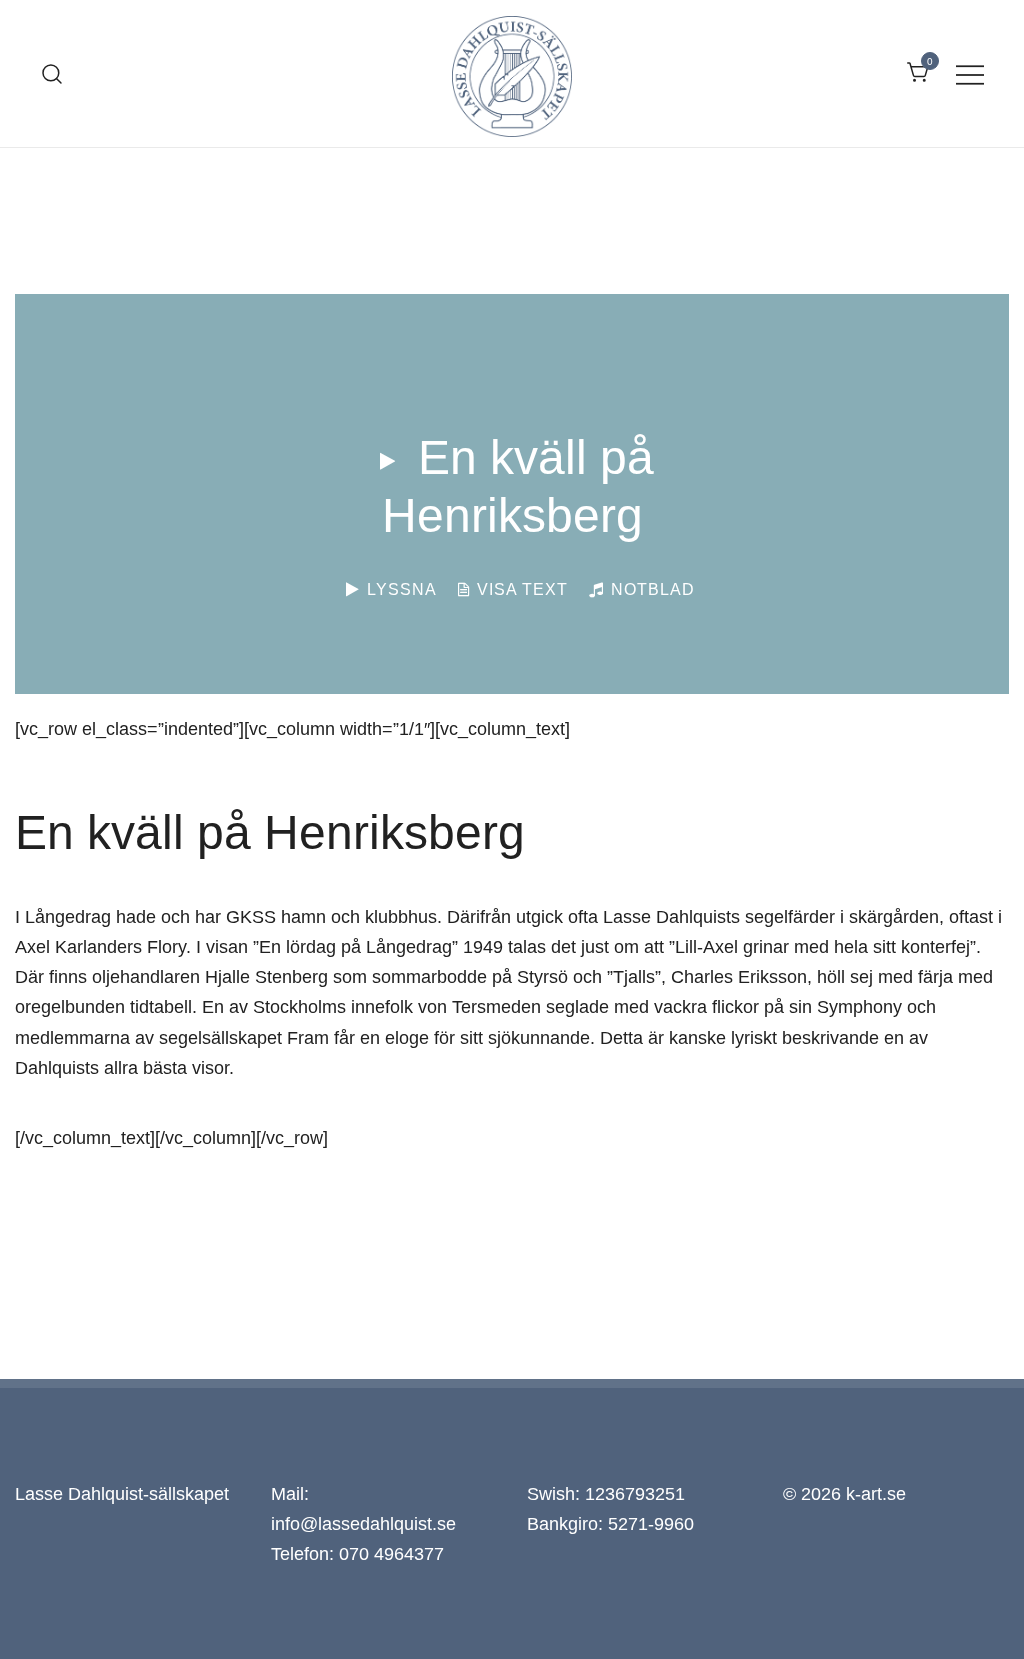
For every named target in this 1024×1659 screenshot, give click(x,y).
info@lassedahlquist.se (363, 1524)
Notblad (650, 589)
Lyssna (399, 589)
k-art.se (876, 1494)
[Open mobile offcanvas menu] (970, 73)
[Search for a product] (52, 73)
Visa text (520, 589)
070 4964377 (391, 1554)
